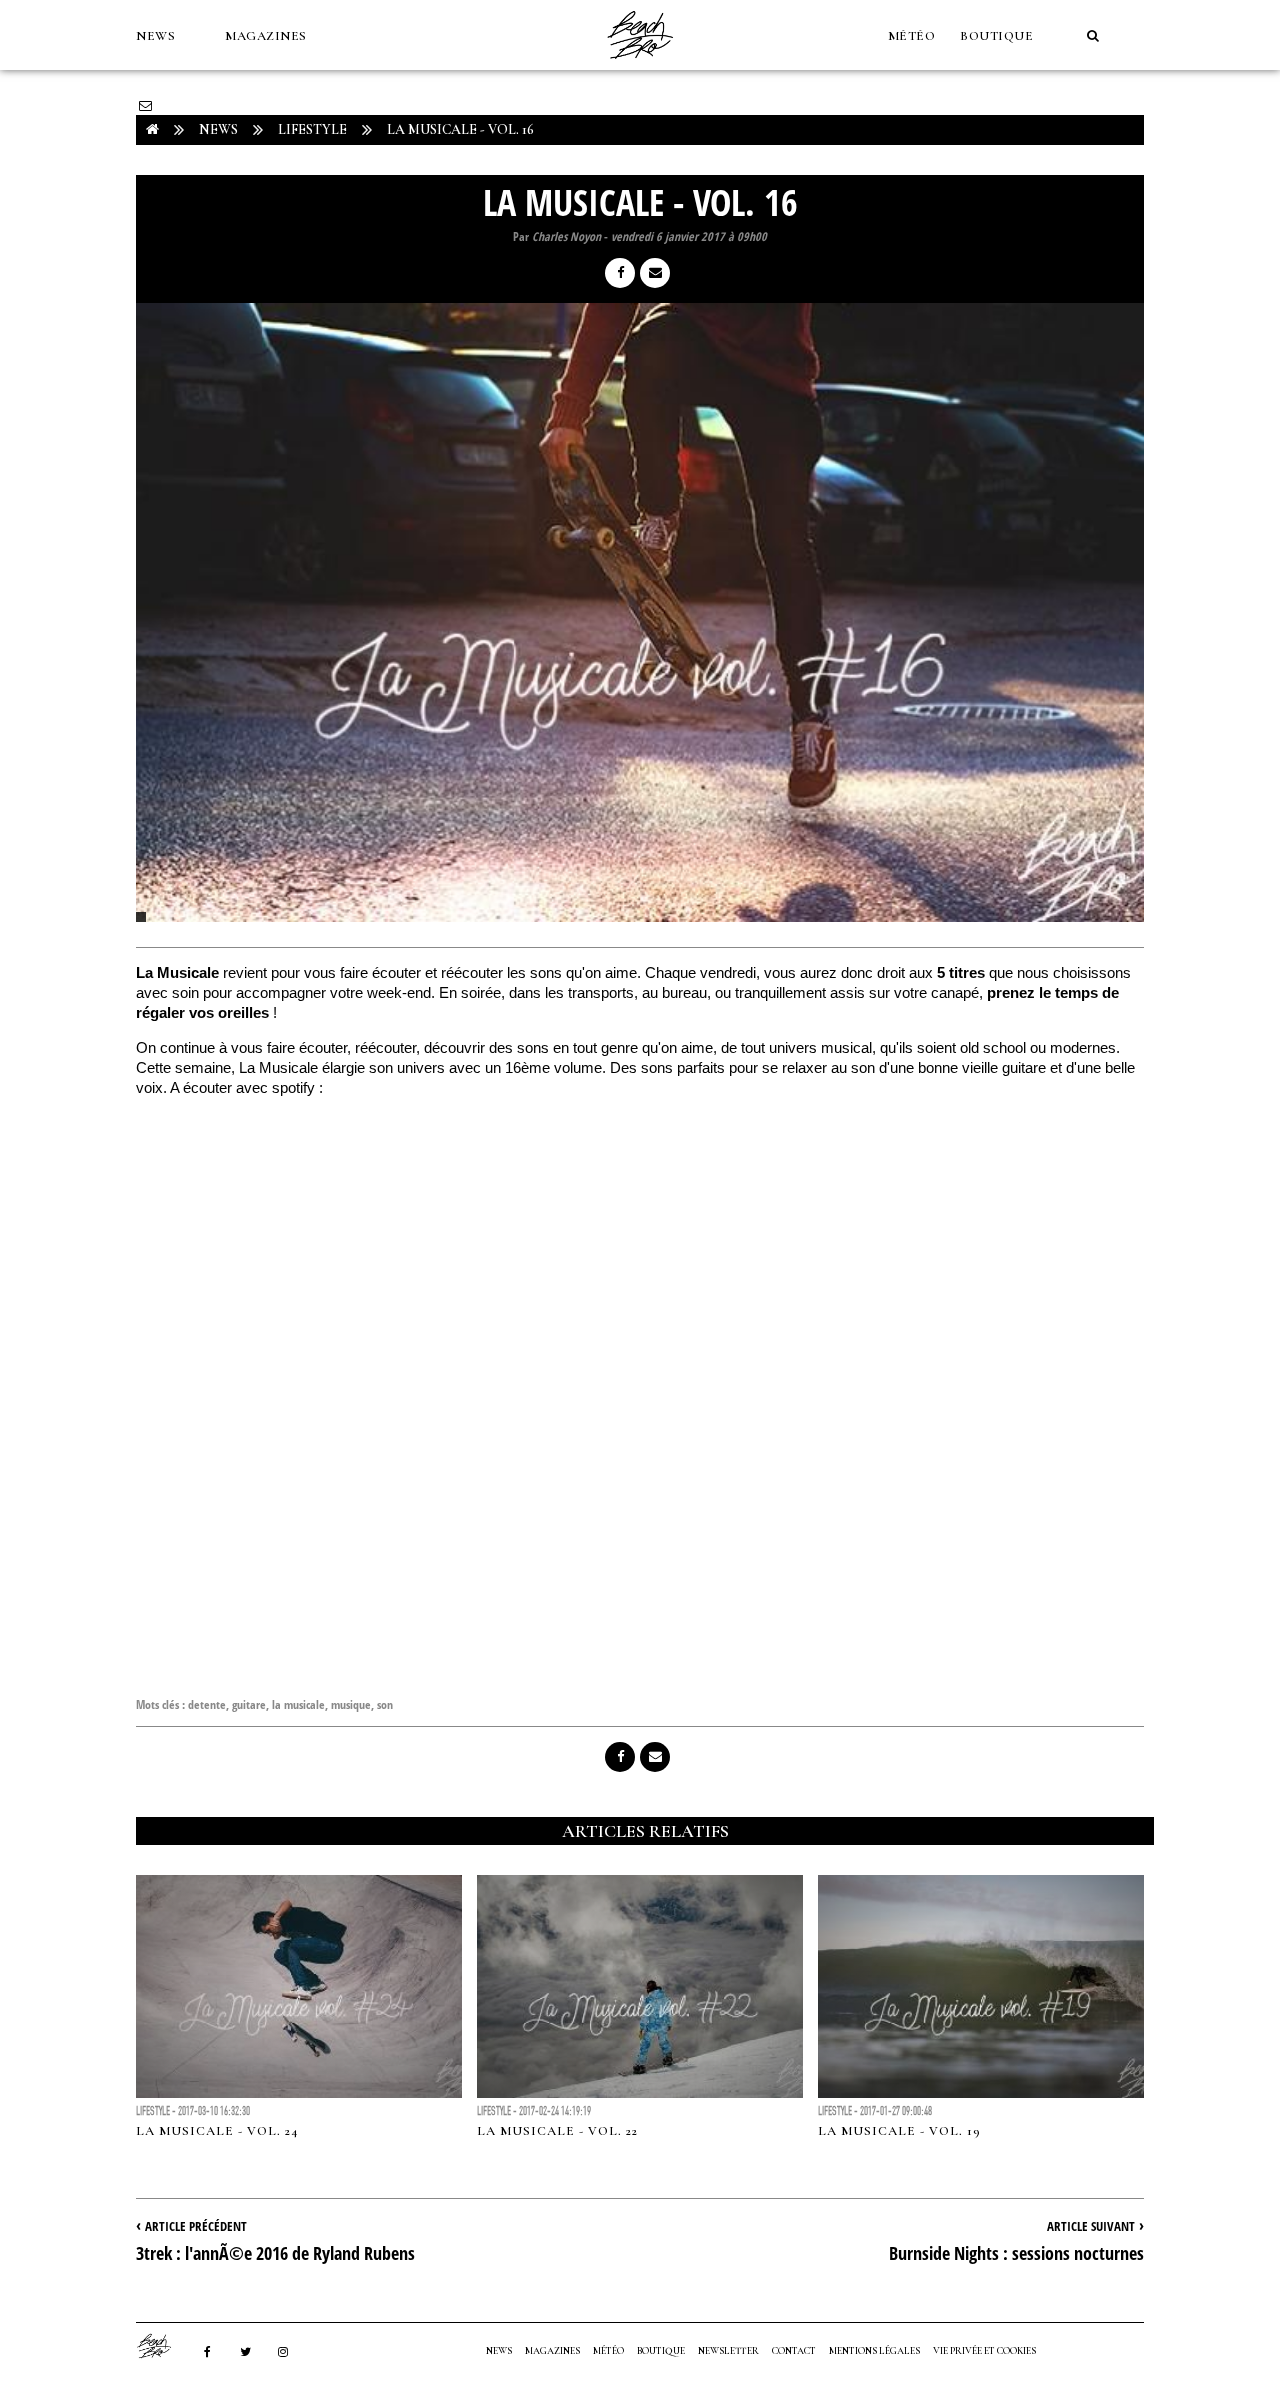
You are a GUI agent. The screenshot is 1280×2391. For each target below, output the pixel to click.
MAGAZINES (266, 36)
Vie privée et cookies (984, 2351)
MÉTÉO (912, 36)
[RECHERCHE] (1093, 36)
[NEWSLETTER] (146, 106)
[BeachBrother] (640, 65)
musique (351, 1704)
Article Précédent (196, 2226)
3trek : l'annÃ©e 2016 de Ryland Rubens (275, 2253)
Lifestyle (312, 129)
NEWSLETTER (728, 2351)
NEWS (155, 36)
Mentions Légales (874, 2351)
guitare (249, 1704)
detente (207, 1704)
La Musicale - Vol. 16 (460, 129)
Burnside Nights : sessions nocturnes (1016, 2253)
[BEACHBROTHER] (164, 2346)
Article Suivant (1091, 2226)
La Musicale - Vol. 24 (217, 2131)
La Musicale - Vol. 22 (557, 2131)
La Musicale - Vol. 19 (899, 2131)
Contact (794, 2351)
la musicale (298, 1704)
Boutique (996, 36)
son (385, 1704)
